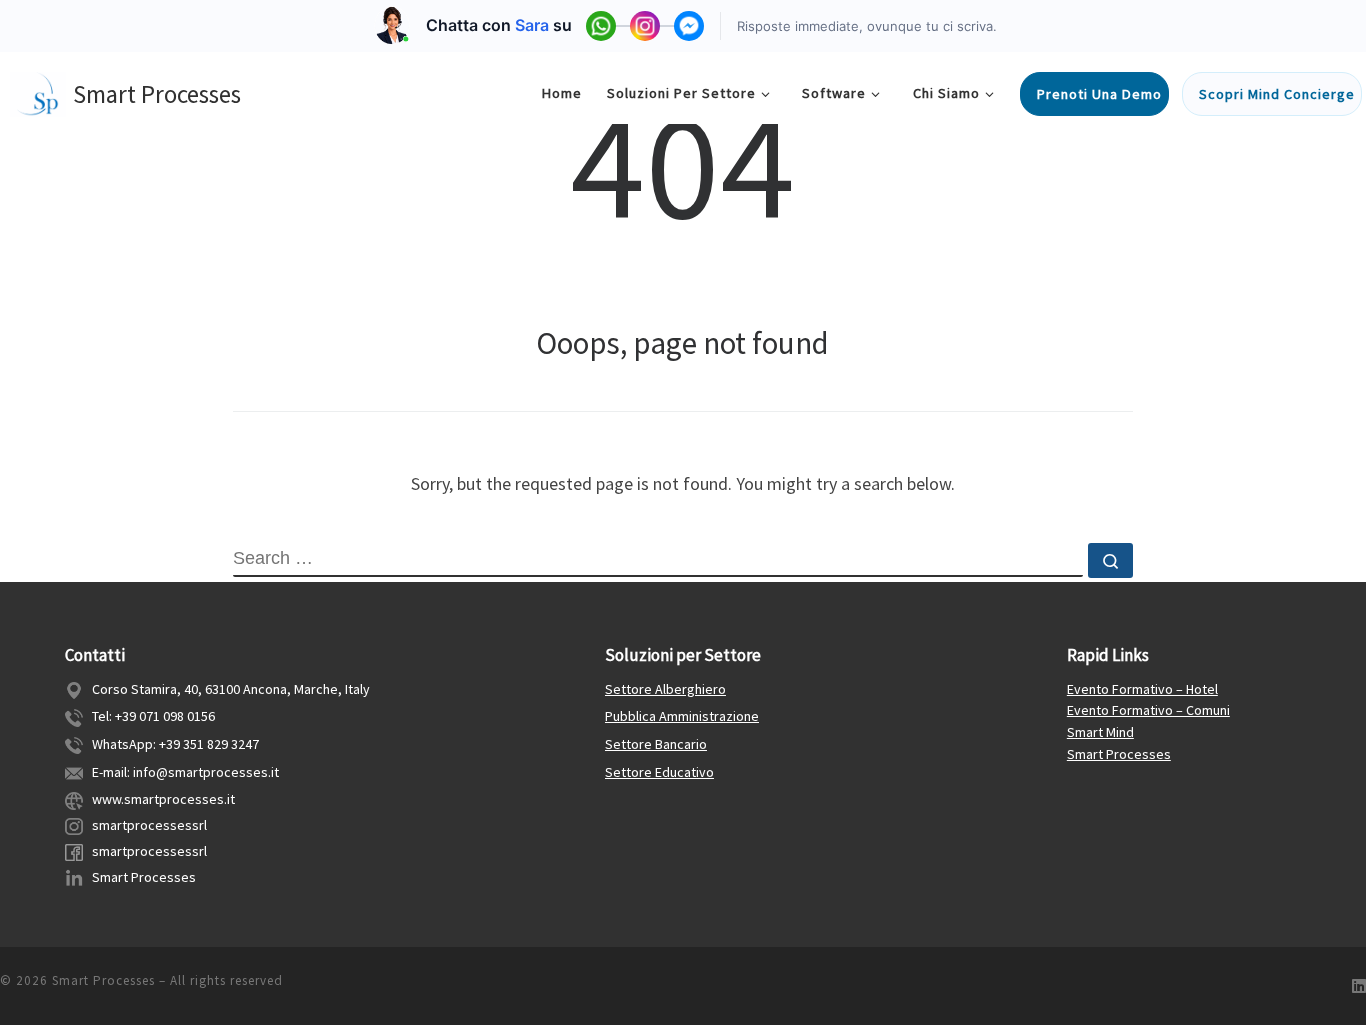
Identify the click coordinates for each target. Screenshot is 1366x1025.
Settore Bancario (656, 744)
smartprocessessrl (149, 825)
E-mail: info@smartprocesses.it (185, 772)
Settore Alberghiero (665, 689)
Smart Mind (1100, 732)
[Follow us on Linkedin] (1359, 986)
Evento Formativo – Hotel (1142, 689)
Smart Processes (144, 877)
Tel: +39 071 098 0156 (153, 716)
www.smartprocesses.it (163, 799)
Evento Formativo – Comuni (1148, 710)
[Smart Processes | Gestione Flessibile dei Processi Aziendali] (38, 91)
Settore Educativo (659, 772)
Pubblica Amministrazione (682, 716)
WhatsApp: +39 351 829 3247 (175, 744)
